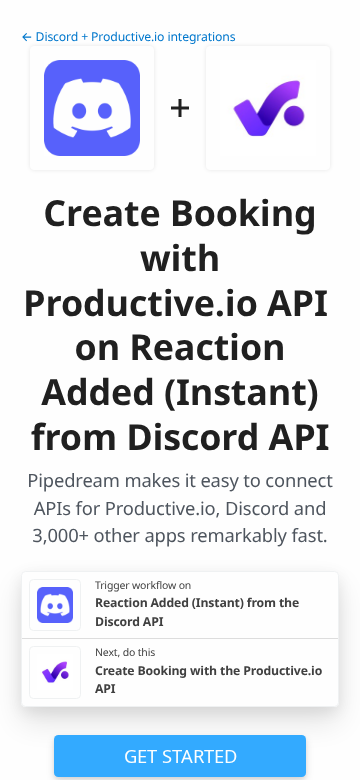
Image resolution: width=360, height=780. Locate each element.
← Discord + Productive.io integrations (128, 36)
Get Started (180, 755)
